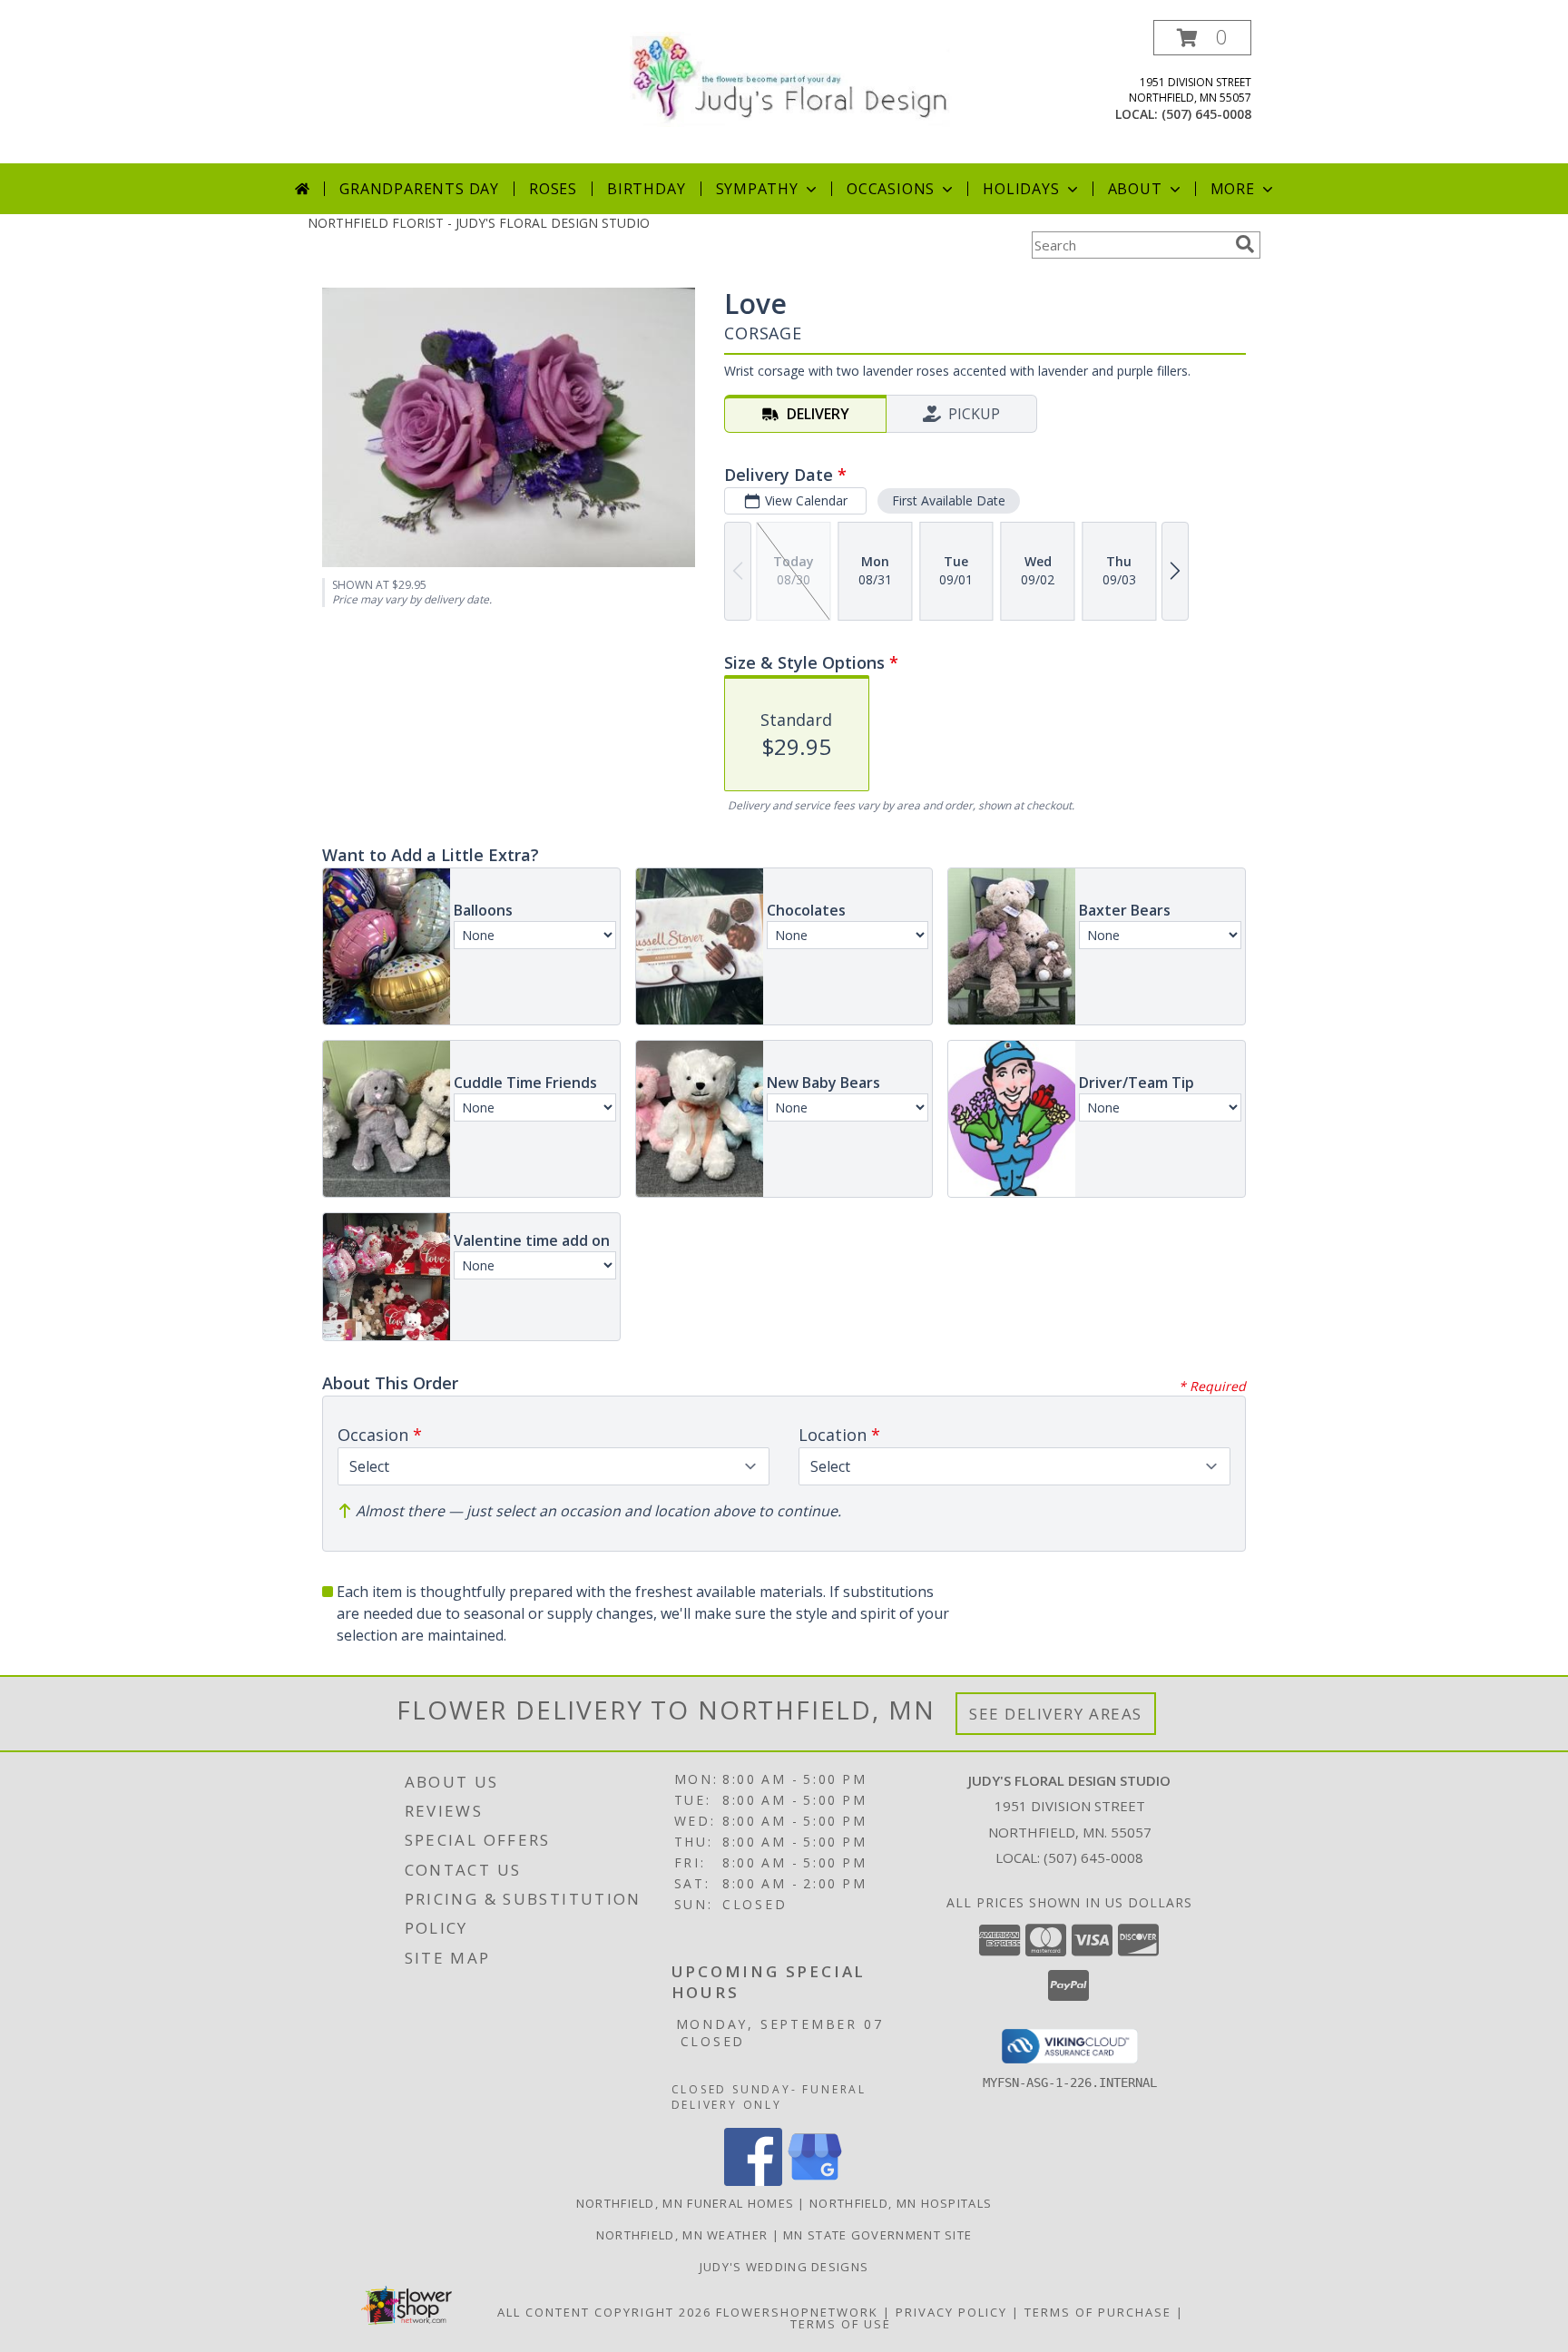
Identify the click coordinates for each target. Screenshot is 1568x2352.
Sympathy (757, 189)
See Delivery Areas (1056, 1714)
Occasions (891, 189)
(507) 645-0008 (1206, 114)
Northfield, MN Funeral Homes (685, 2203)
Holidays (1021, 189)
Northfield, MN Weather (682, 2235)
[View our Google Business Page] (815, 2181)
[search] (1245, 244)
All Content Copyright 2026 (604, 2312)
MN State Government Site (877, 2235)
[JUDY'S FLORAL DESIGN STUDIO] (791, 78)
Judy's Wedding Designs (784, 2267)
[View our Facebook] (753, 2181)
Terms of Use (841, 2324)
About (1135, 189)
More (1233, 189)
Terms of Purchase (1098, 2312)
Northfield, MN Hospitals (901, 2203)
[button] (1202, 38)
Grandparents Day (419, 189)
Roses (553, 189)
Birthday (646, 189)
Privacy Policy (951, 2312)
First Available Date (949, 500)
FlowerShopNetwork (797, 2312)
